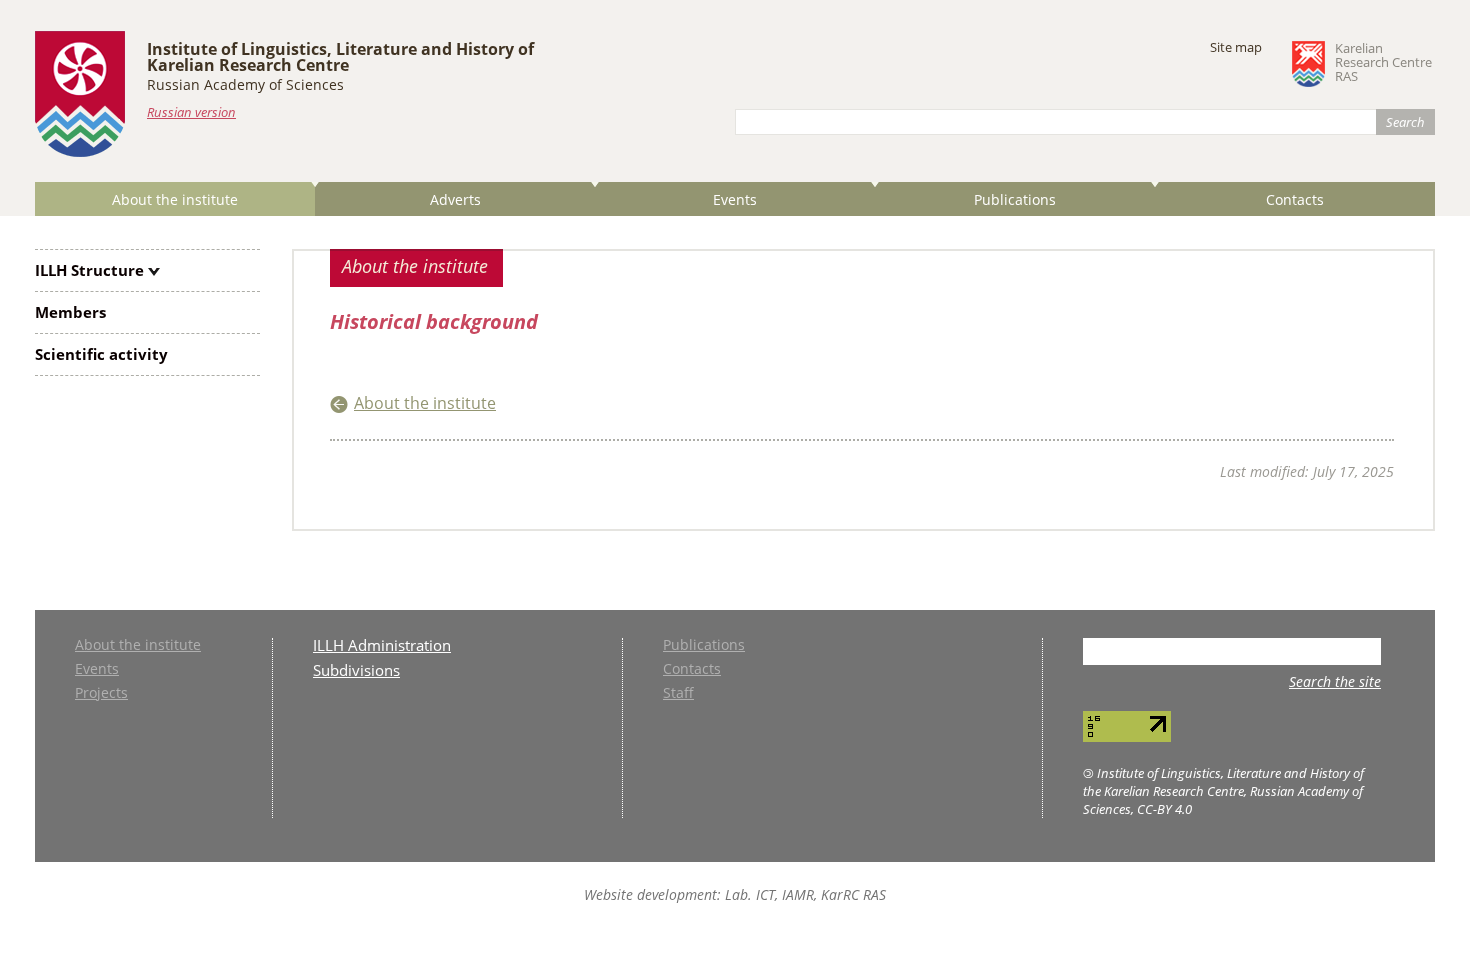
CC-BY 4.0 (1164, 809)
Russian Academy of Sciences (245, 84)
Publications (1015, 199)
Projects (101, 694)
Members (70, 312)
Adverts (455, 199)
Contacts (1295, 199)
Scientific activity (101, 354)
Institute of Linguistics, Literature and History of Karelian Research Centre (340, 57)
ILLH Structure (89, 270)
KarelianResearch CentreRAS (1383, 63)
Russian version (191, 112)
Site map (1236, 47)
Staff (678, 694)
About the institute (175, 199)
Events (735, 199)
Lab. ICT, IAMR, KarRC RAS (805, 894)
